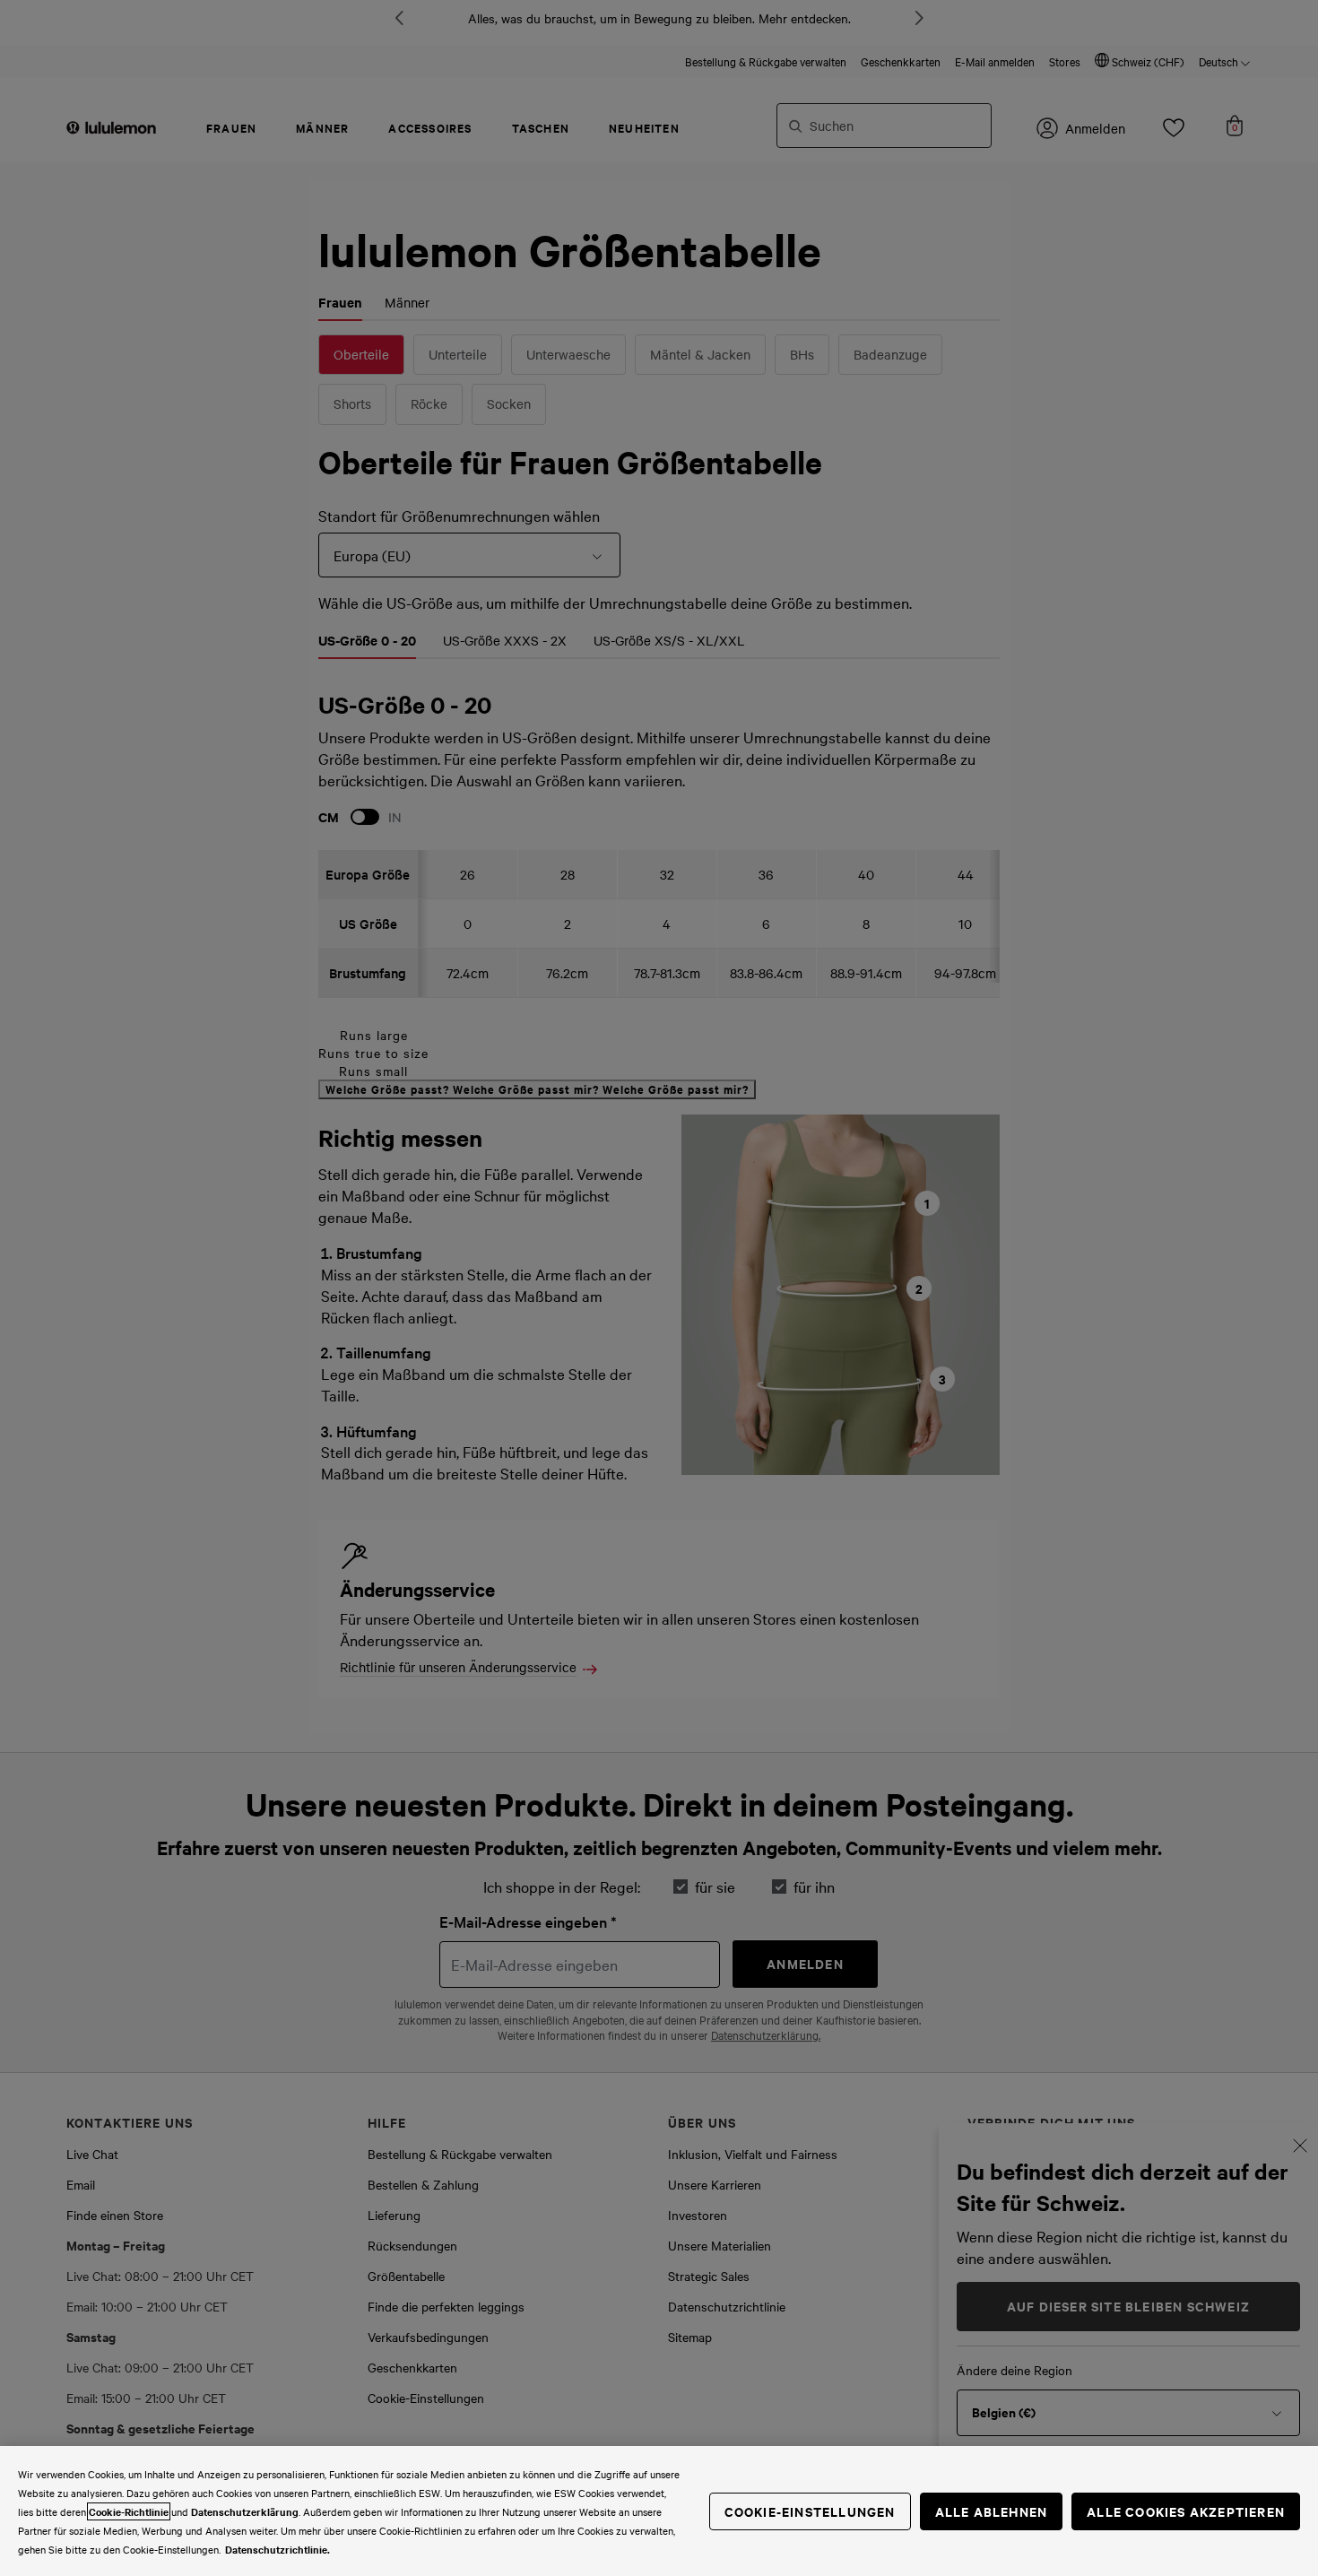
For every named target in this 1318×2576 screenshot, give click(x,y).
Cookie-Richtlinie (129, 2511)
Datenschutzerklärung (245, 2511)
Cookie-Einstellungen (810, 2511)
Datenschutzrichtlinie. (277, 2549)
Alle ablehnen (992, 2511)
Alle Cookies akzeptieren (1186, 2511)
